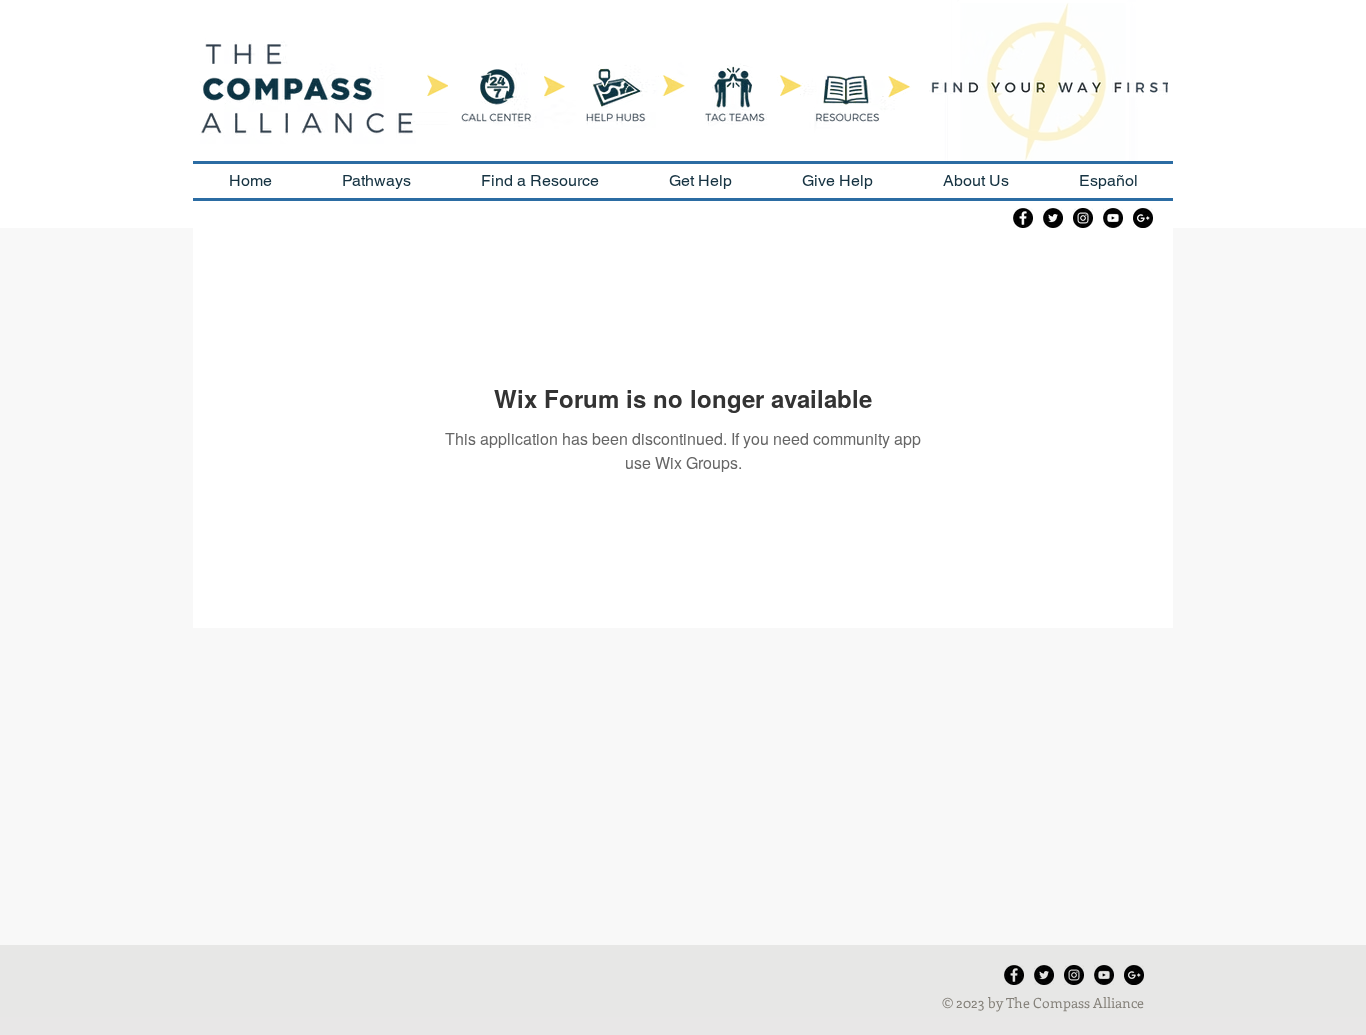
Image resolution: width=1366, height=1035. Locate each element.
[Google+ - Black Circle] (1143, 218)
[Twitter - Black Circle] (1053, 218)
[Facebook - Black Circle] (1023, 218)
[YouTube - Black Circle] (1113, 218)
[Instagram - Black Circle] (1083, 218)
